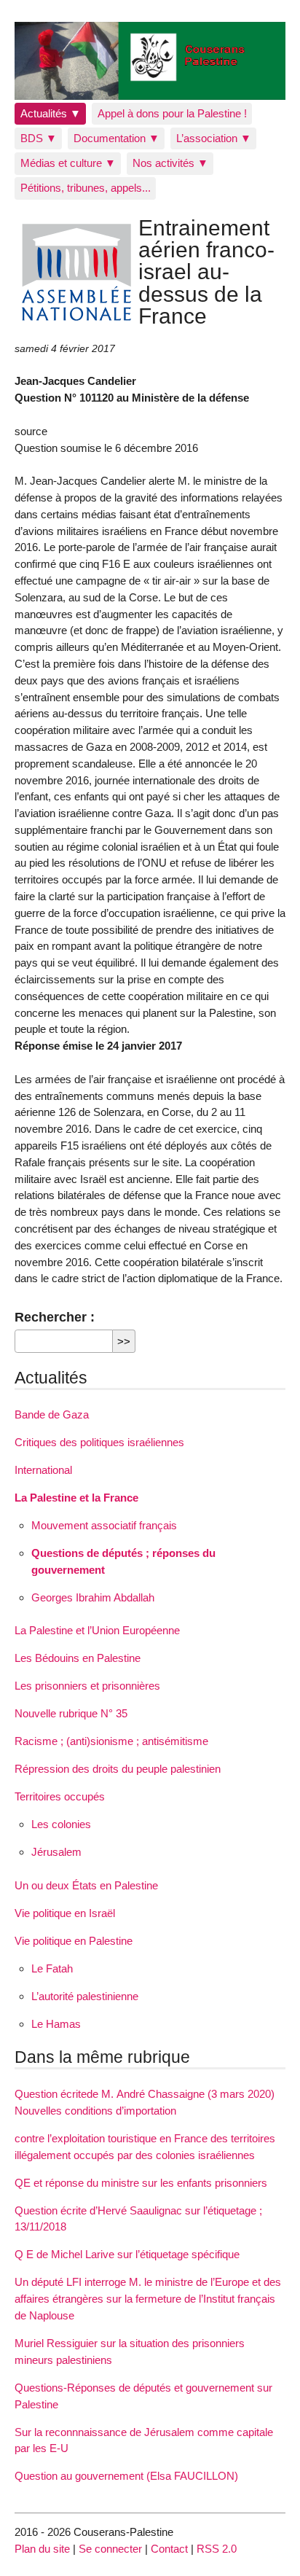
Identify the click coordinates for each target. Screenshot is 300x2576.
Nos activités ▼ (170, 163)
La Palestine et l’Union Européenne (97, 1630)
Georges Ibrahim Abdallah (93, 1597)
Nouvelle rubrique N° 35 (71, 1713)
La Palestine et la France (76, 1498)
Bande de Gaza (52, 1414)
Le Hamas (56, 2024)
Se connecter (110, 2549)
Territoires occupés (60, 1796)
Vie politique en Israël (65, 1913)
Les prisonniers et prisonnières (87, 1686)
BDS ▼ (39, 138)
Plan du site (42, 2549)
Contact (169, 2549)
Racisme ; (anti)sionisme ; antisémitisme (111, 1741)
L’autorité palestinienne (85, 1996)
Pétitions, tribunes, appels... (86, 188)
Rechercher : (55, 1317)
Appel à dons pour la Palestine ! (172, 113)
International (43, 1470)
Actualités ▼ (51, 113)
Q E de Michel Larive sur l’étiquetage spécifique (127, 2254)
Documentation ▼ (117, 138)
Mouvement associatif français (104, 1525)
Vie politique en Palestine (74, 1941)
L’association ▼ (214, 138)
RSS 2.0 (217, 2549)
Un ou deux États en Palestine (86, 1885)
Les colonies (61, 1824)
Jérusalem (56, 1852)
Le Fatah (52, 1968)
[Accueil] (150, 61)
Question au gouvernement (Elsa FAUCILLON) (126, 2476)
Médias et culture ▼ (68, 163)
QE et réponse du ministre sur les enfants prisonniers (141, 2183)
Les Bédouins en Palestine (78, 1658)
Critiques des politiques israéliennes (99, 1442)
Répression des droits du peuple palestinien (118, 1769)
